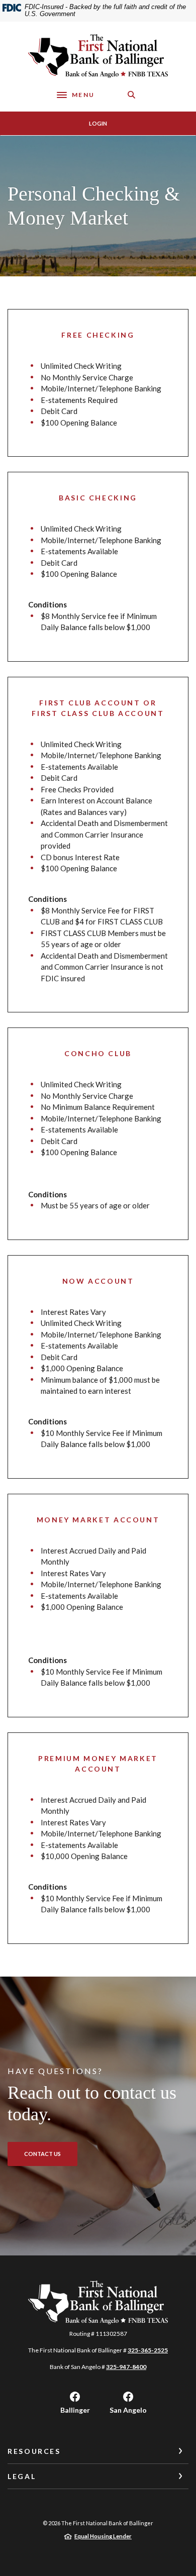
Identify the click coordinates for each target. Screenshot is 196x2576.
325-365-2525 (148, 2350)
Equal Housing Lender (103, 2536)
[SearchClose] (132, 95)
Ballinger (75, 2410)
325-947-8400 (126, 2367)
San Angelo (128, 2410)
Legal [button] (22, 2476)
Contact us (42, 2154)
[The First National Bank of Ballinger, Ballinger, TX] (98, 56)
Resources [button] (34, 2451)
